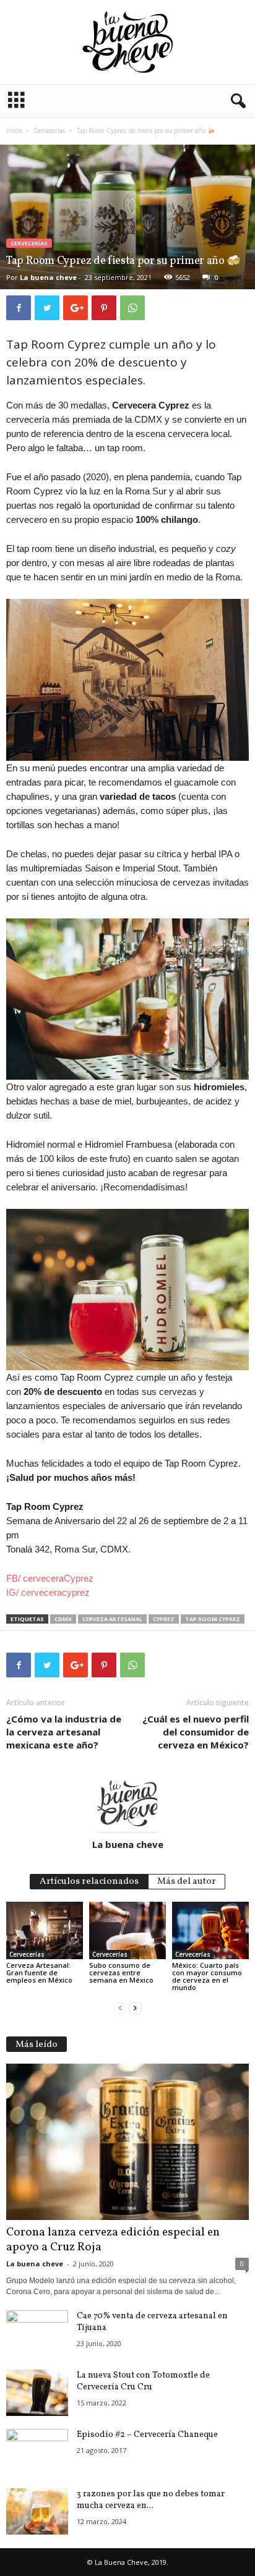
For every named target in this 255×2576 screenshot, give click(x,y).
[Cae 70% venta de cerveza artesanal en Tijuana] (37, 2333)
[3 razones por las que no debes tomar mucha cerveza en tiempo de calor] (37, 2511)
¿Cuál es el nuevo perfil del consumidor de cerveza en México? (196, 1732)
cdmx (63, 1619)
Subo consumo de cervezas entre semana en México (121, 1972)
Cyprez (164, 1619)
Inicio (14, 130)
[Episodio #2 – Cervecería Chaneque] (37, 2446)
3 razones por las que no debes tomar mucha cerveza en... (151, 2500)
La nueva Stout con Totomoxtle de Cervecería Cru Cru (143, 2381)
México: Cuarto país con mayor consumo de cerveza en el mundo (207, 1976)
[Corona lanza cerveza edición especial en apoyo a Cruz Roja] (127, 2142)
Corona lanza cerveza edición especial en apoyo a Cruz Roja (113, 2240)
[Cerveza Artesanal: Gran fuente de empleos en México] (45, 1930)
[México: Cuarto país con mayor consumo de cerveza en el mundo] (210, 1930)
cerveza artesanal (112, 1619)
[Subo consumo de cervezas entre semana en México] (127, 1930)
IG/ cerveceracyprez (48, 1592)
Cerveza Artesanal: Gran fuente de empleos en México (39, 1972)
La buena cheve (48, 277)
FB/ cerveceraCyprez (50, 1578)
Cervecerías (49, 130)
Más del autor (187, 1882)
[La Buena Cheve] (127, 42)
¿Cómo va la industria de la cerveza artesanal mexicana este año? (64, 1732)
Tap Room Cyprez (213, 1619)
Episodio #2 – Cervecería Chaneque (147, 2435)
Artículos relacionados (89, 1882)
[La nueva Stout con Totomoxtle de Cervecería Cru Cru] (37, 2393)
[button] (236, 101)
